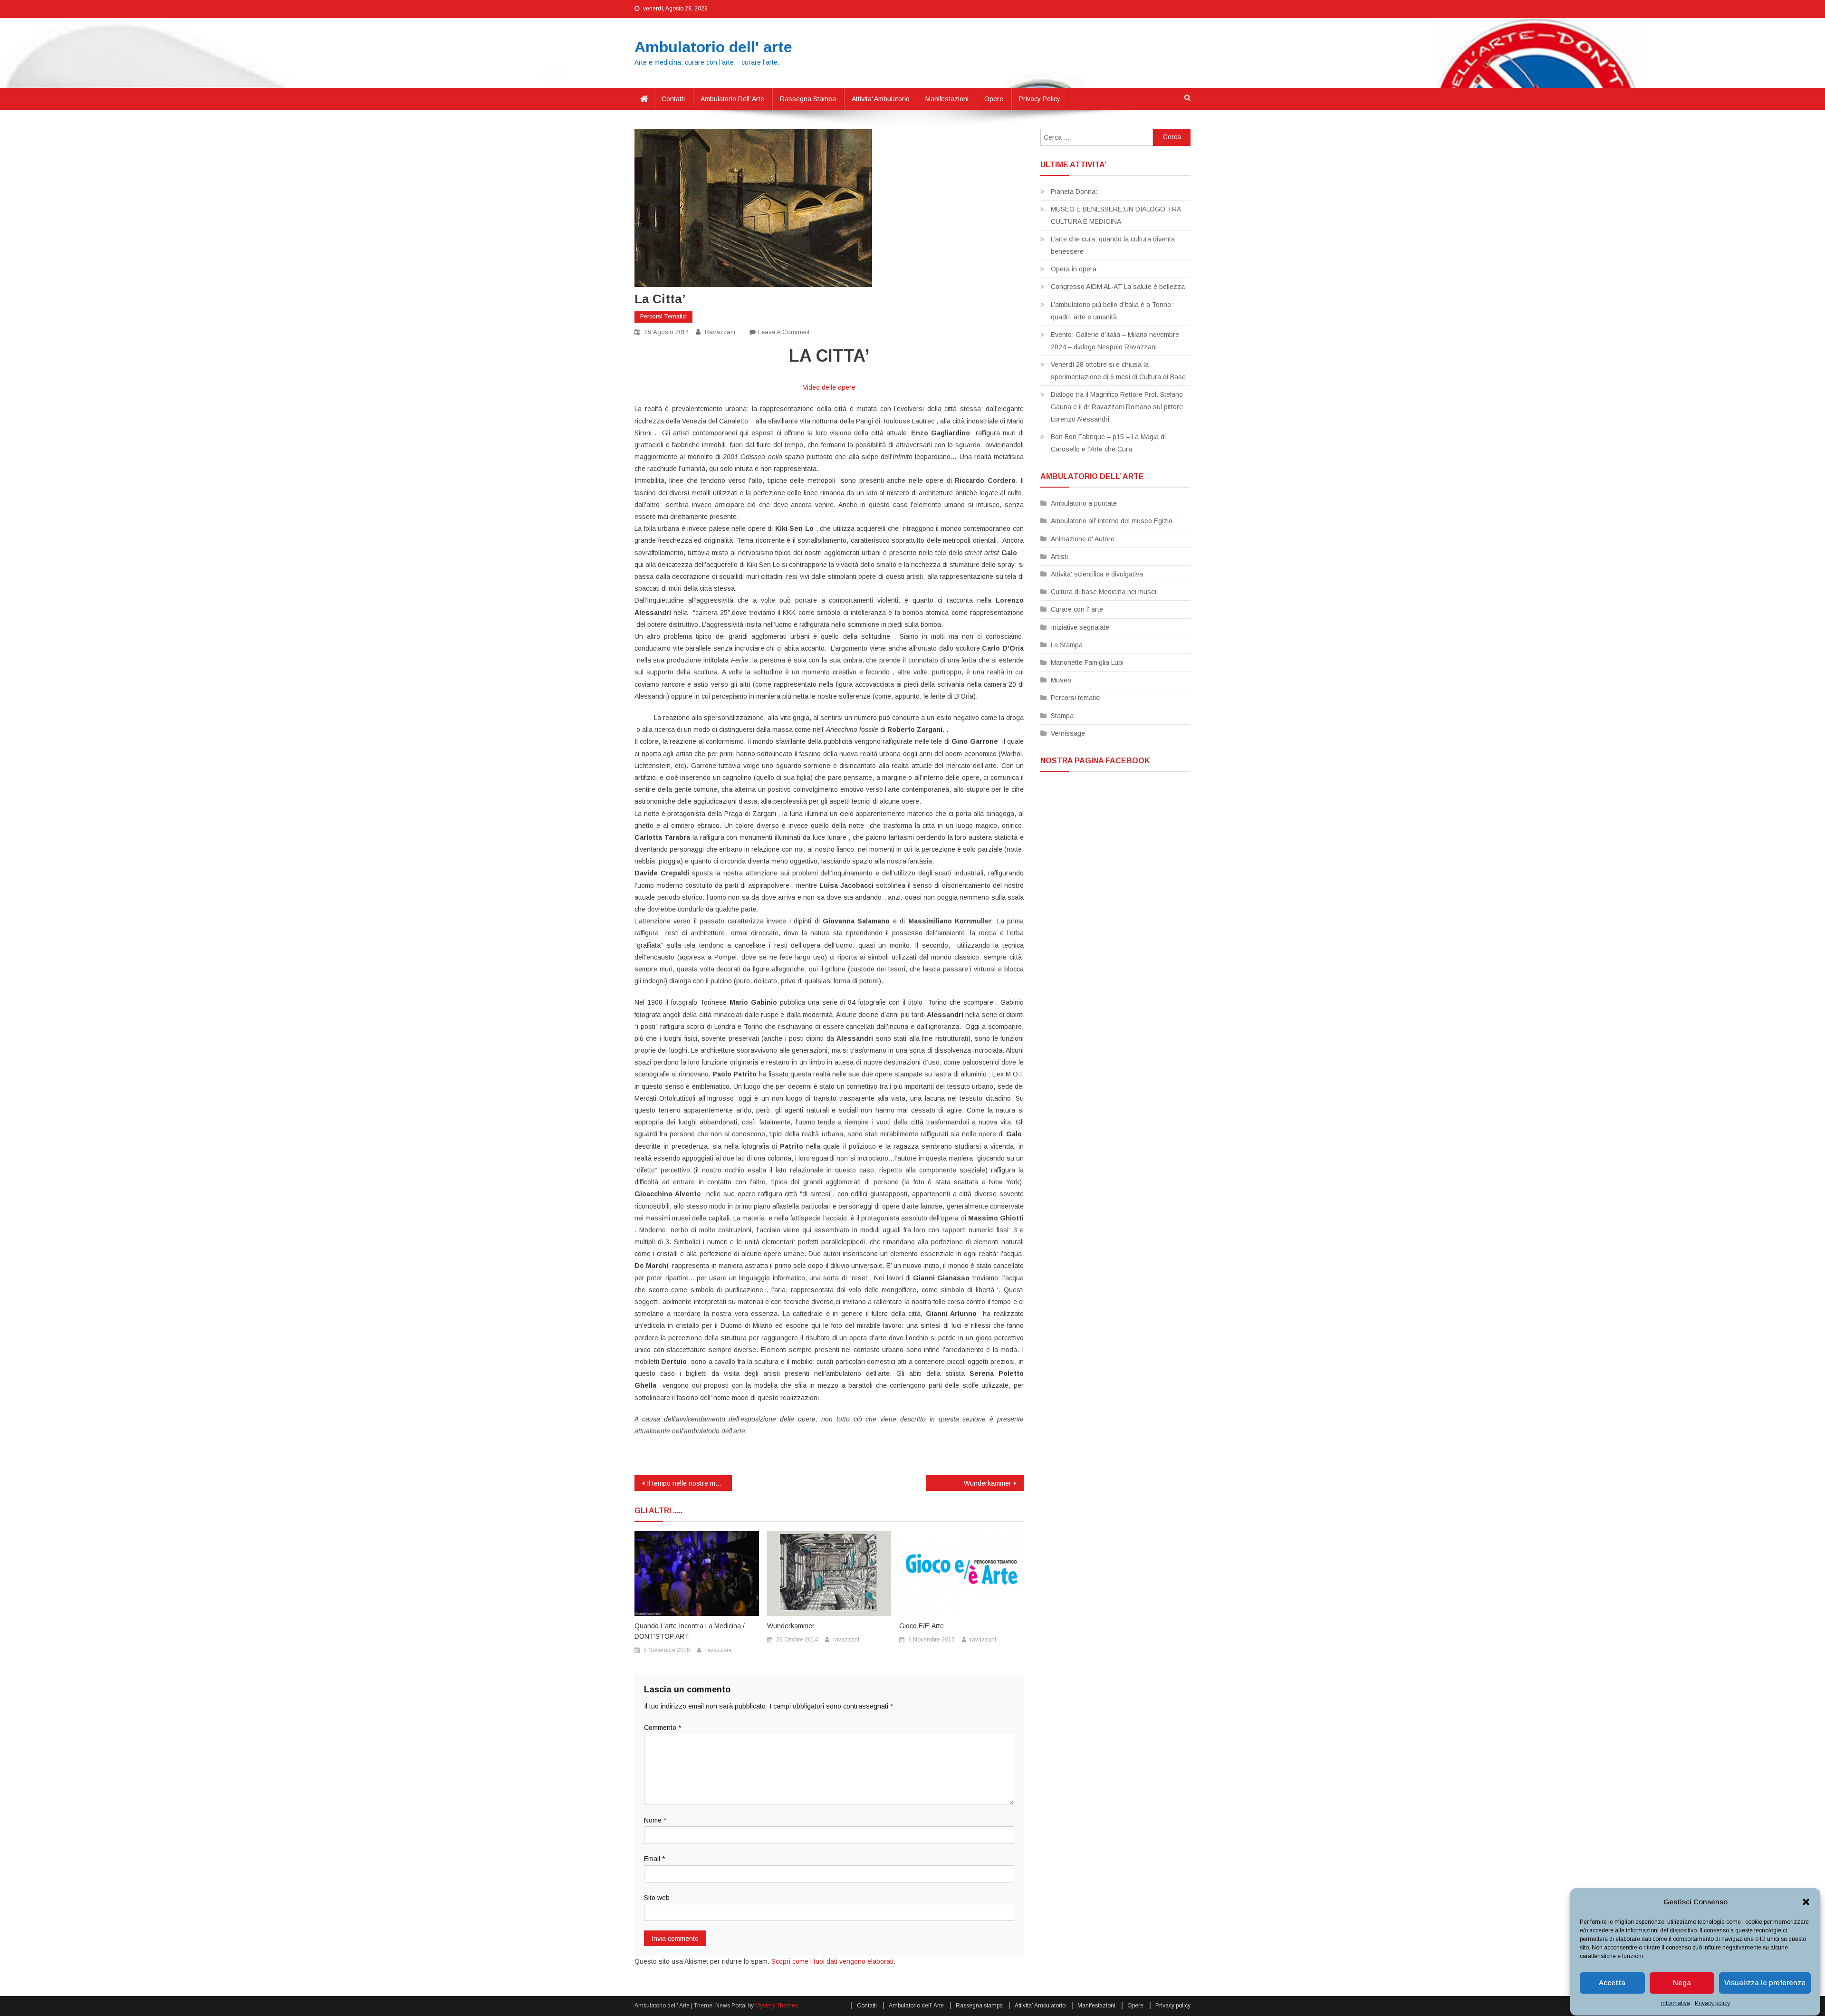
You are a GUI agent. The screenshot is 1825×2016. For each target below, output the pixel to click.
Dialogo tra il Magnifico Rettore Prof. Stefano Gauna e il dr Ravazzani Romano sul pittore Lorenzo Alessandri (1117, 407)
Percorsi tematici (663, 317)
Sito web (657, 1898)
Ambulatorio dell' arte (713, 47)
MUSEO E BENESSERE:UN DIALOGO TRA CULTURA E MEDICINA (1116, 215)
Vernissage (1068, 733)
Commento (663, 1728)
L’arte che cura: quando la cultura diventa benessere (1113, 245)
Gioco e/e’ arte (922, 1626)
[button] (1806, 1902)
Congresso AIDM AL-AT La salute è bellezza (1118, 287)
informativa (1676, 2003)
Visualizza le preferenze (1765, 1983)
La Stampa (1067, 645)
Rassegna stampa (808, 99)
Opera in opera (1074, 269)
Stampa (1062, 716)
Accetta (1612, 1983)
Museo (1061, 680)
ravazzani (720, 332)
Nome (655, 1820)
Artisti (1059, 557)
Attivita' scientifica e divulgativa (1097, 574)
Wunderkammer (988, 1483)
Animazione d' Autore (1083, 539)
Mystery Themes (777, 2006)
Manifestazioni (947, 99)
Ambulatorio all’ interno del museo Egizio (1112, 521)
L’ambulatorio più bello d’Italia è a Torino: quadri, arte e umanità (1112, 311)
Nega (1682, 1983)
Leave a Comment (784, 332)
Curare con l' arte (1077, 609)
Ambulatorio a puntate (1084, 503)
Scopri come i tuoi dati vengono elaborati (832, 1961)
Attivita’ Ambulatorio (881, 99)
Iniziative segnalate (1080, 627)
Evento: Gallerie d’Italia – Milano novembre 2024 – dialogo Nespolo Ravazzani (1115, 341)
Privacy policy (1712, 2003)
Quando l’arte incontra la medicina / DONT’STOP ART (690, 1631)
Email (654, 1859)
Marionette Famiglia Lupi (1087, 662)
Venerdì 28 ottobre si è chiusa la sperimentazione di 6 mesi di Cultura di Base (1118, 371)
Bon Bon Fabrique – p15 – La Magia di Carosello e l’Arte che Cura (1108, 443)
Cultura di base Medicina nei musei (1104, 592)
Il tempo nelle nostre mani (686, 1483)
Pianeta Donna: (1074, 192)
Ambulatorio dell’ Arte (732, 99)
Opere (994, 99)
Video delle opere (829, 387)
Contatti (673, 99)
